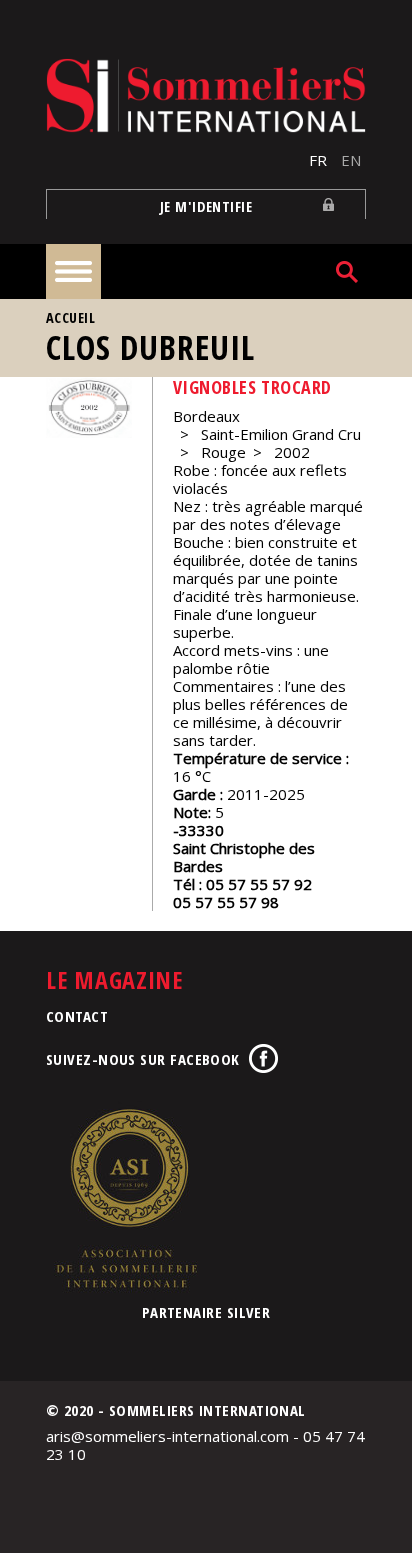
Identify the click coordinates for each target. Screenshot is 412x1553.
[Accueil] (206, 95)
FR (318, 160)
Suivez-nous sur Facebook (143, 1059)
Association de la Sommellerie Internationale (126, 1198)
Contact (77, 1016)
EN (351, 160)
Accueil (70, 317)
